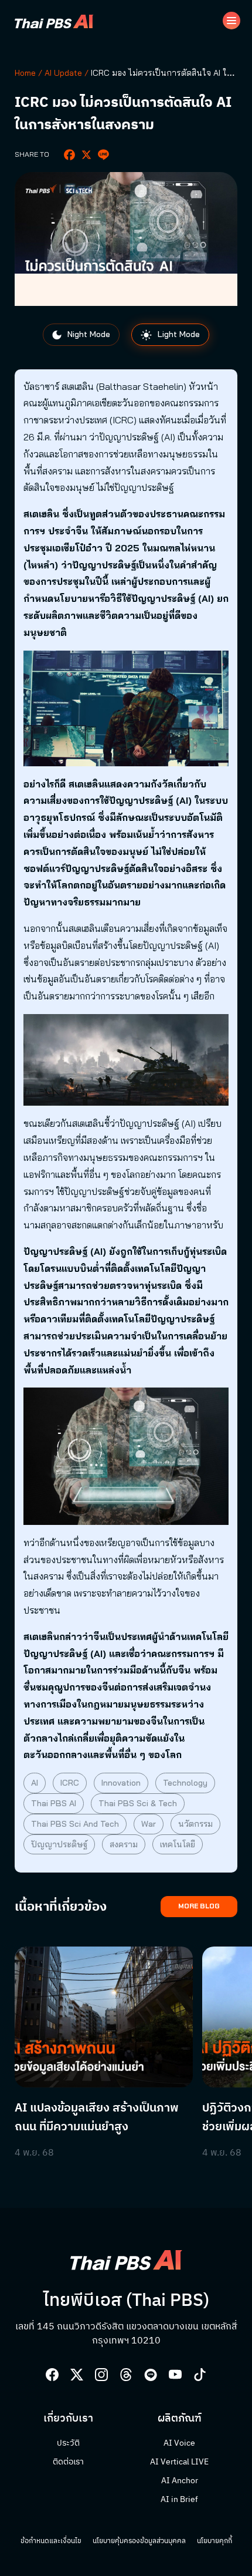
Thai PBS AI (54, 1803)
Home (25, 73)
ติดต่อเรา (68, 2462)
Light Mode (178, 334)
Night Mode (88, 334)
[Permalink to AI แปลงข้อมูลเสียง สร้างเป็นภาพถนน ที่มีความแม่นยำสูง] (104, 2017)
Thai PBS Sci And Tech (75, 1824)
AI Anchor (180, 2481)
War (149, 1824)
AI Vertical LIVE (179, 2462)
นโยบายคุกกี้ (214, 2541)
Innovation (121, 1783)
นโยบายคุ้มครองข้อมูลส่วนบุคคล (139, 2541)
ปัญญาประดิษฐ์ (59, 1844)
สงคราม (124, 1844)
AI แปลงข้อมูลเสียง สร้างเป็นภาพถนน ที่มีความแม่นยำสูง (97, 2118)
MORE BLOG (199, 1906)
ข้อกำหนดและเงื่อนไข (51, 2541)
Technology (185, 1783)
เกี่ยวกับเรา (68, 2419)
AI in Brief (179, 2500)
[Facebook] (69, 155)
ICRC (70, 1783)
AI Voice (179, 2443)
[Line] (103, 155)
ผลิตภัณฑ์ (180, 2419)
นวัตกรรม (195, 1824)
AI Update (63, 73)
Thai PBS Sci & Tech (138, 1803)
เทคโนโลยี (178, 1844)
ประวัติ (68, 2443)
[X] (86, 155)
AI (35, 1783)
